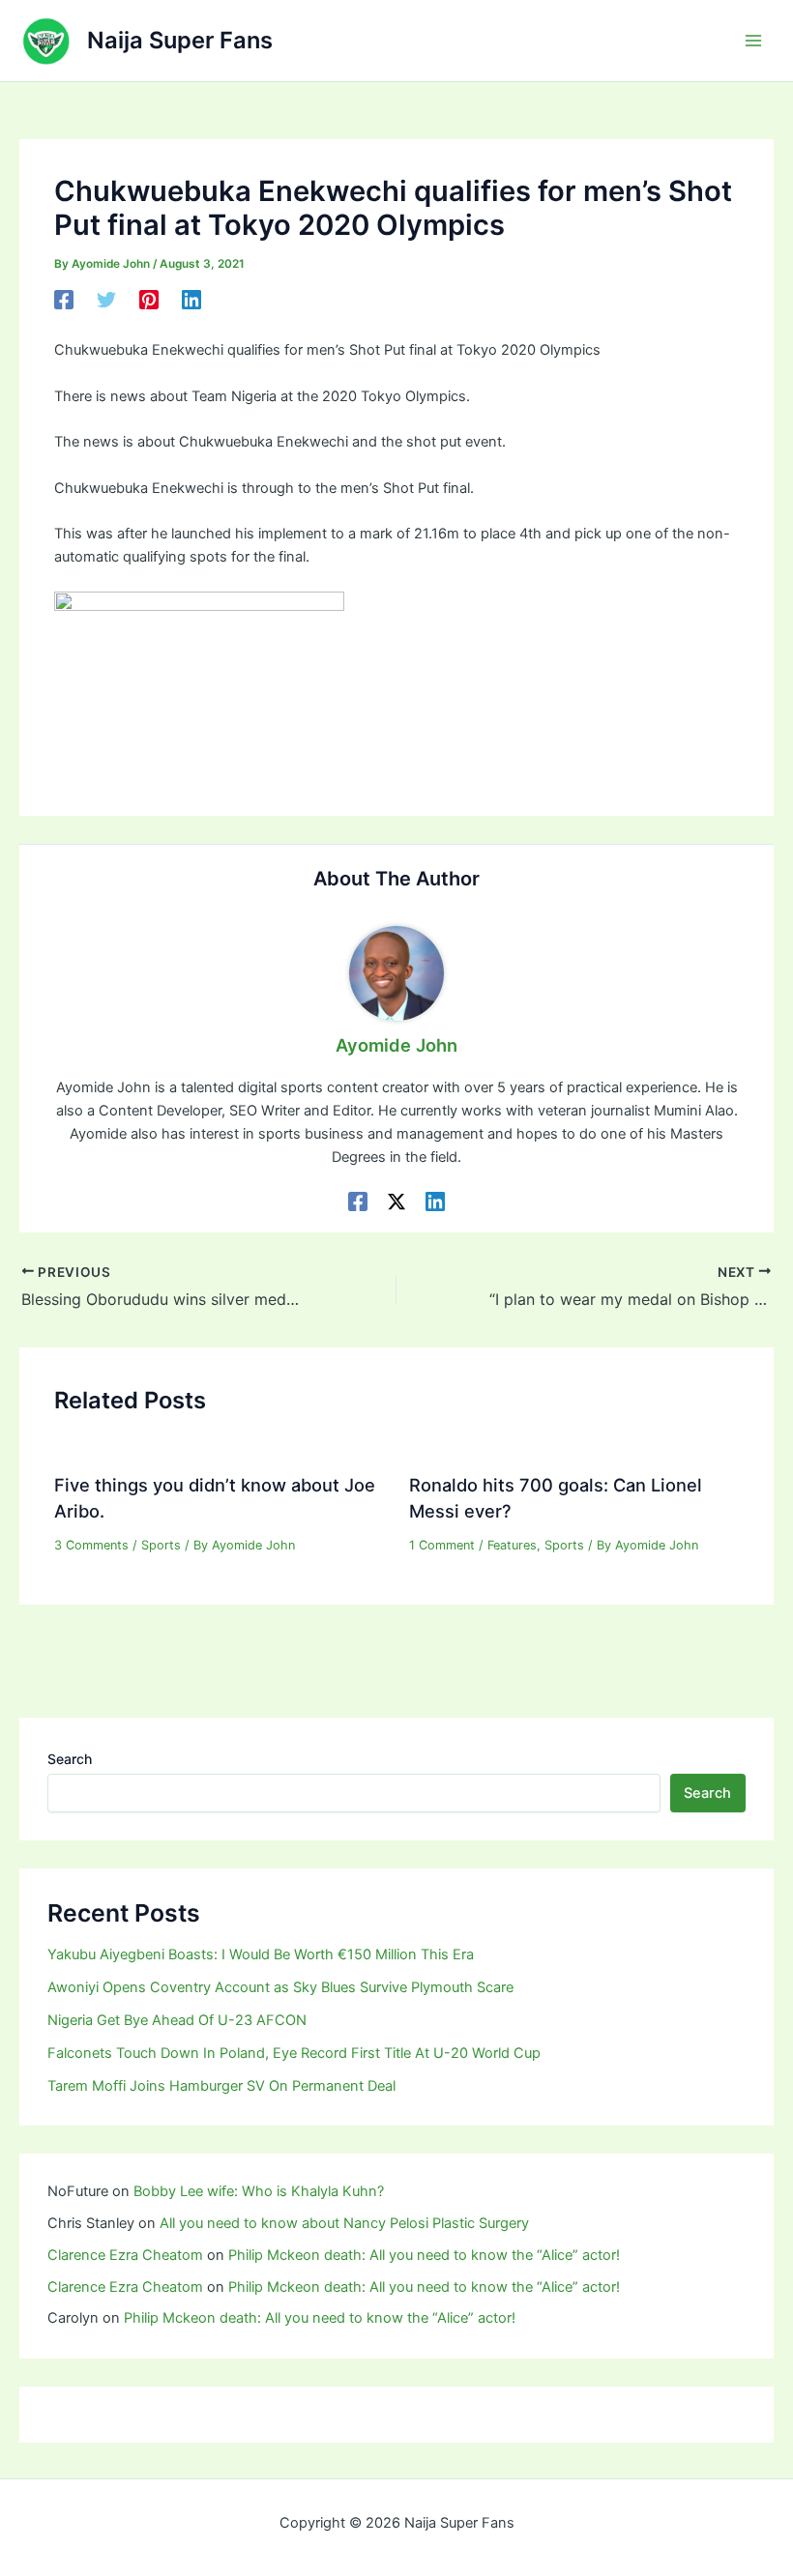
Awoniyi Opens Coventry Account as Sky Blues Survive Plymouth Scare (280, 1987)
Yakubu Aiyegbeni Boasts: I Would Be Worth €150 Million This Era (261, 1954)
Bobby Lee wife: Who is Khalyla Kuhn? (259, 2191)
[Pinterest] (149, 300)
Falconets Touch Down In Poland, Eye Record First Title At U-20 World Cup (294, 2053)
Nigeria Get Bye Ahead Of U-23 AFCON (177, 2020)
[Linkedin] (191, 300)
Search (70, 1759)
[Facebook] (64, 300)
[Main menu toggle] (753, 41)
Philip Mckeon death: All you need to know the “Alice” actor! (424, 2255)
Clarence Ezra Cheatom (125, 2255)
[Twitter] (106, 300)
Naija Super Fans (180, 40)
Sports (161, 1545)
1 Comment (442, 1545)
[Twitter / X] (396, 1201)
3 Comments (91, 1545)
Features (512, 1545)
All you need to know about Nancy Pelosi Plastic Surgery (344, 2223)
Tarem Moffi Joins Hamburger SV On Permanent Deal (221, 2086)
